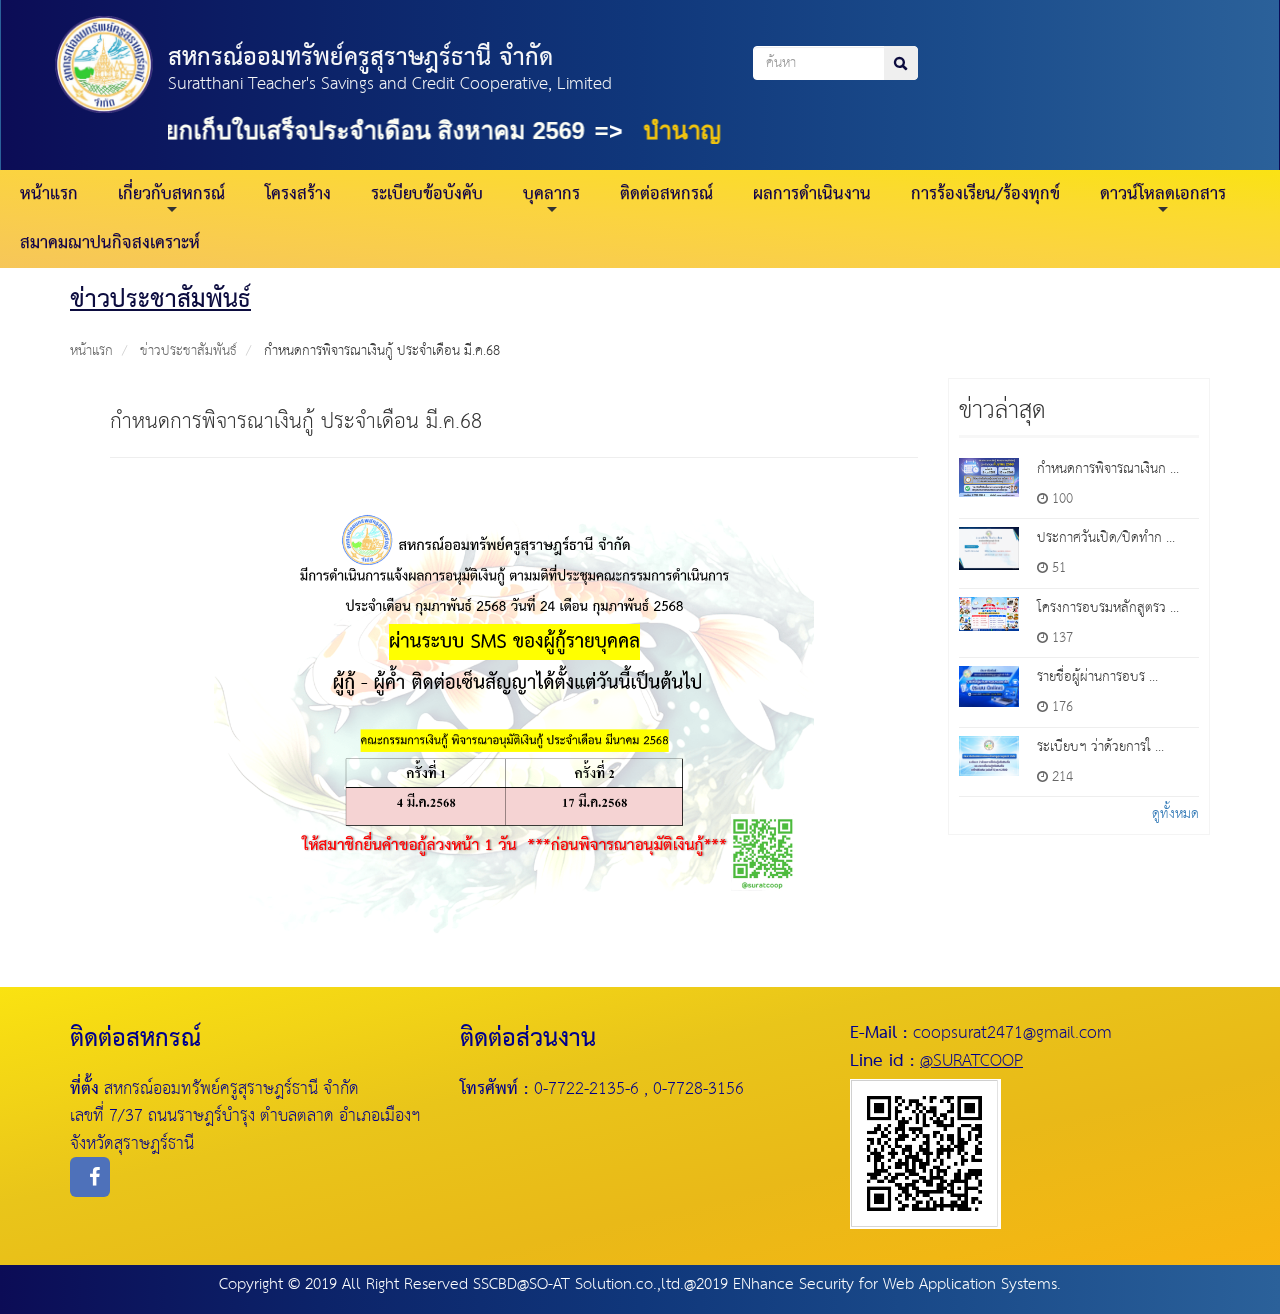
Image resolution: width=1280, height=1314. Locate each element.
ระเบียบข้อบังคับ (427, 194)
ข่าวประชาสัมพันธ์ (188, 351)
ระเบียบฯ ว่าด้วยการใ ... (1100, 747)
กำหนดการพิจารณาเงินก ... (1108, 469)
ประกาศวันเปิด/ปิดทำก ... (1106, 538)
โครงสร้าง (298, 194)
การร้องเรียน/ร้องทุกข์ (985, 194)
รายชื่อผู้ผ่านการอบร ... (1097, 677)
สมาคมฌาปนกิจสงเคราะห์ (110, 243)
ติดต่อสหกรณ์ (666, 194)
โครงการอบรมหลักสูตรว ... (1108, 608)
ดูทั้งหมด (1175, 814)
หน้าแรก (49, 194)
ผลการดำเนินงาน (812, 194)
